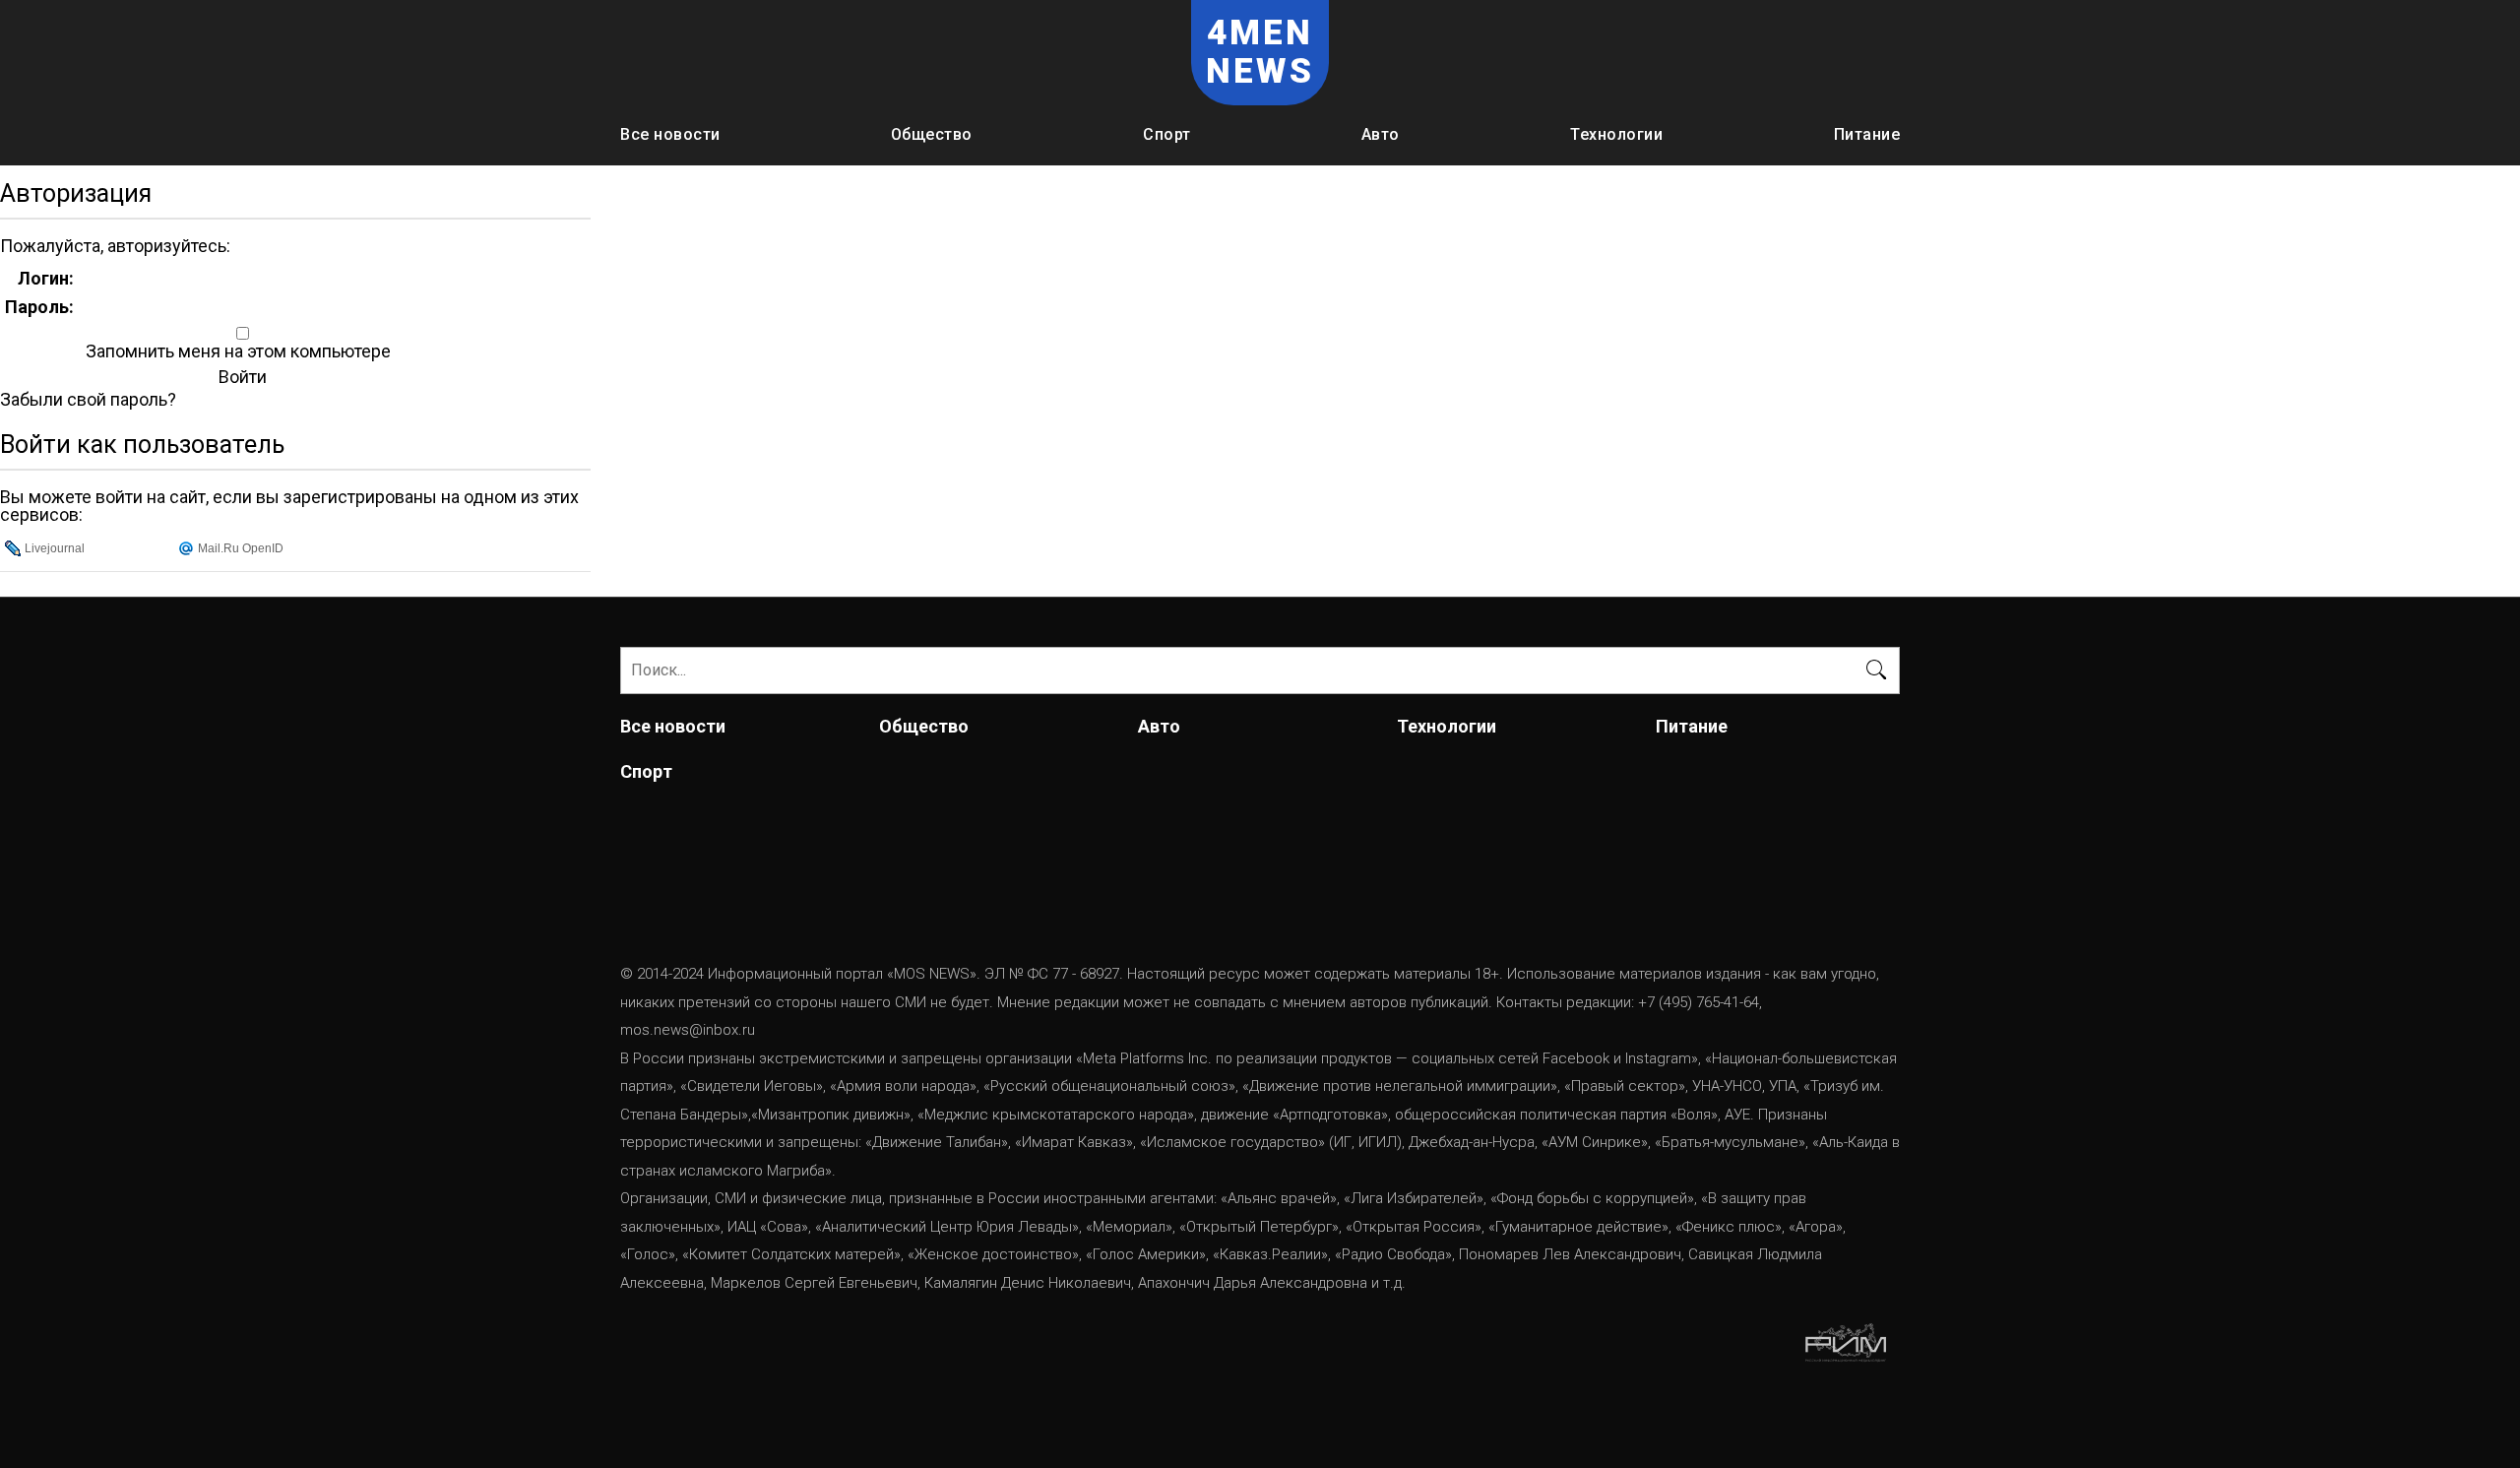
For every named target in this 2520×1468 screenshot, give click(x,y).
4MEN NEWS (1260, 52)
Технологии (1616, 134)
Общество (932, 134)
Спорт (1167, 134)
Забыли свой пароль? (88, 400)
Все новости (670, 134)
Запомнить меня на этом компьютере (236, 351)
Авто (1381, 134)
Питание (1867, 134)
